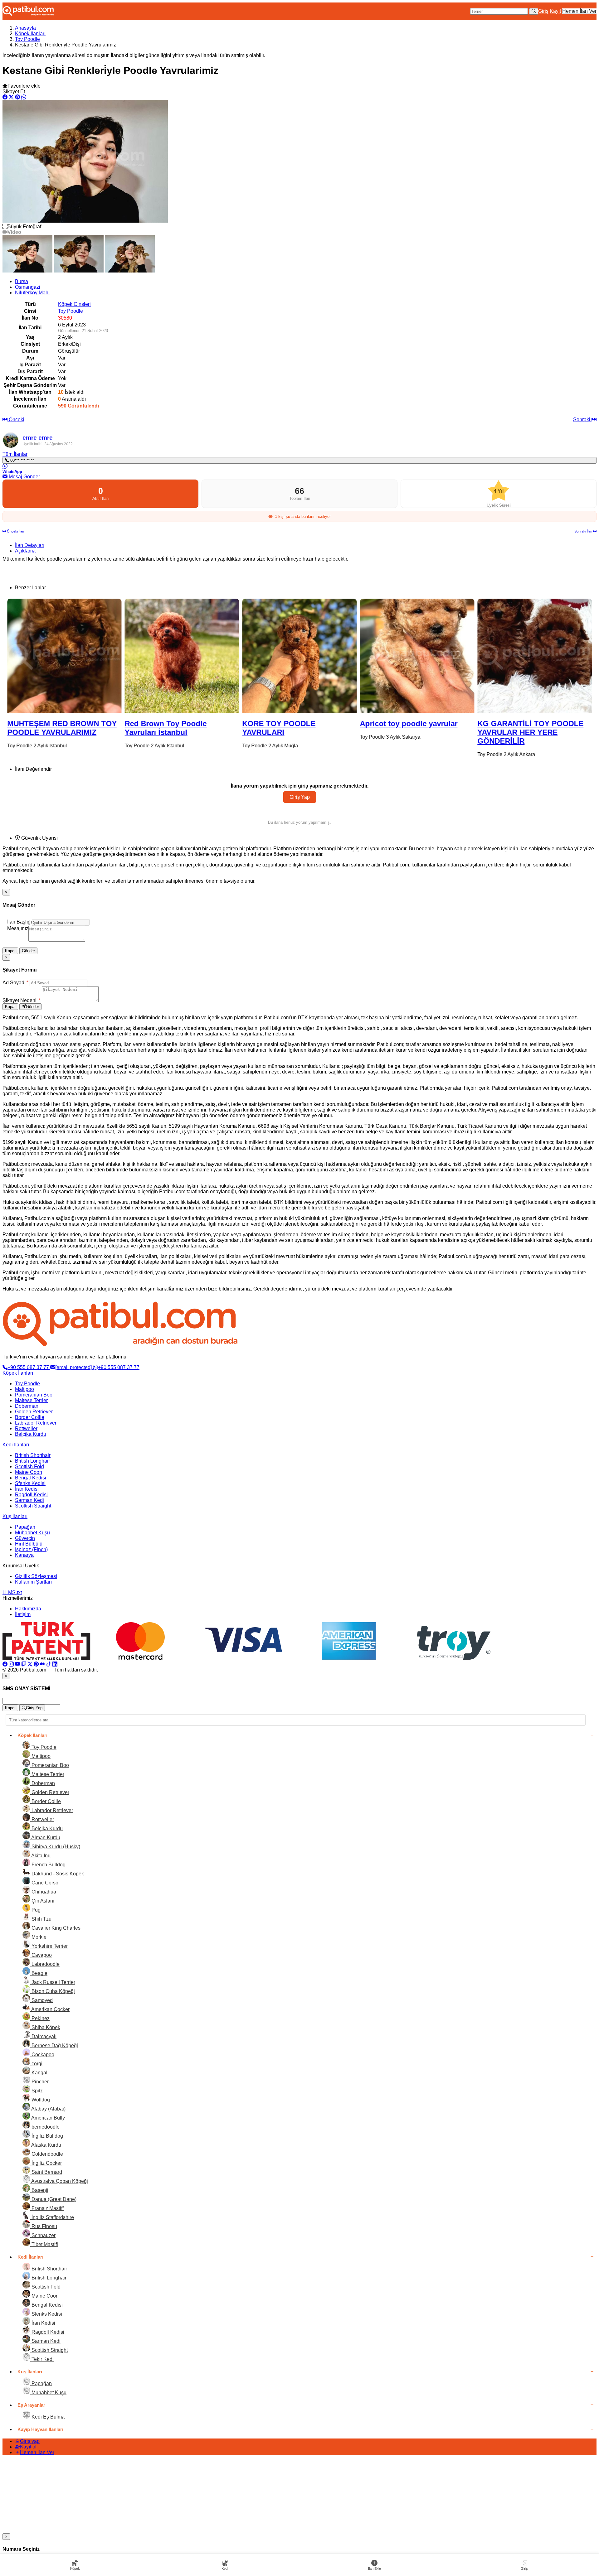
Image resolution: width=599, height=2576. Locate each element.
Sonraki (582, 420)
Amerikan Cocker (50, 2009)
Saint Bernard (46, 2172)
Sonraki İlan (584, 531)
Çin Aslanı (42, 1901)
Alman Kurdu (45, 1838)
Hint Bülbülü (29, 1544)
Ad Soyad (15, 983)
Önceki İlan (15, 531)
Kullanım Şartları (33, 1582)
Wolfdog (40, 2100)
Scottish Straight (33, 1506)
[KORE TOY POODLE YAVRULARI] (182, 656)
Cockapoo (42, 2055)
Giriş (543, 11)
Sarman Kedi (29, 1500)
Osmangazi (28, 287)
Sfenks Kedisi (30, 1483)
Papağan (25, 1527)
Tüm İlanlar (15, 454)
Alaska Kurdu (46, 2145)
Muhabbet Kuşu (32, 1533)
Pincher (39, 2082)
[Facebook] (5, 1664)
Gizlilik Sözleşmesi (36, 1576)
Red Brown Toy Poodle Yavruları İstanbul (48, 728)
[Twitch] (24, 1664)
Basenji (39, 2190)
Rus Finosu (44, 2226)
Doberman (27, 1406)
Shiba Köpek (45, 2027)
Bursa (22, 281)
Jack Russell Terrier (53, 1982)
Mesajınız (18, 928)
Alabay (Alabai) (48, 2109)
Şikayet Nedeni (22, 1000)
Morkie (38, 1937)
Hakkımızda (28, 1609)
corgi (36, 2064)
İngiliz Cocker (46, 2163)
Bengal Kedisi (31, 1478)
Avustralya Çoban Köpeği (59, 2181)
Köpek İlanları (30, 34)
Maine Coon (29, 1472)
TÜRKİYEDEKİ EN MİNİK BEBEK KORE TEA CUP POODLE (521, 732)
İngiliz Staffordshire (52, 2217)
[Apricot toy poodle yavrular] (300, 656)
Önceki (16, 420)
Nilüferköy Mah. (32, 293)
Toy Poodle (27, 39)
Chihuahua (43, 1892)
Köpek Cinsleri (74, 304)
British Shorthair (33, 1455)
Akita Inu (40, 1856)
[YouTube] (17, 1664)
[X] (30, 1664)
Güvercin (25, 1538)
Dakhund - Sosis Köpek (57, 1874)
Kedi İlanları (16, 1445)
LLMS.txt (12, 1592)
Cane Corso (44, 1883)
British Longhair (32, 1461)
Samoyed (41, 2000)
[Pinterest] (36, 1664)
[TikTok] (49, 1664)
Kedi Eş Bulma (47, 2417)
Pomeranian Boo (34, 1395)
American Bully (48, 2118)
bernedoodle (45, 2127)
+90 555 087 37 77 (29, 1367)
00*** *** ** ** (22, 460)
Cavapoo (41, 1955)
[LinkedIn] (55, 1664)
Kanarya (24, 1555)
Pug (35, 1910)
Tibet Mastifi (44, 2244)
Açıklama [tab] (25, 551)
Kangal (39, 2073)
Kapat (10, 951)
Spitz (37, 2091)
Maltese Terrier (31, 1400)
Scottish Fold (29, 1466)
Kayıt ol (28, 2447)
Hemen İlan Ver (579, 11)
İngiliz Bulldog (47, 2136)
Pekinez (40, 2018)
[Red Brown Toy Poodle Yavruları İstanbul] (64, 656)
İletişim (23, 1614)
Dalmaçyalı (43, 2036)
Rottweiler (26, 1428)
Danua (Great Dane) (53, 2199)
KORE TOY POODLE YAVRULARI (161, 728)
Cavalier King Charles (55, 1928)
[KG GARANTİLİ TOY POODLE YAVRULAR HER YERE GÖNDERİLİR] (417, 656)
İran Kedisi (27, 1489)
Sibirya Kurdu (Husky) (55, 1847)
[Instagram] (11, 1664)
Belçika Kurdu (31, 1434)
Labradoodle (45, 1964)
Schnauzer (43, 2235)
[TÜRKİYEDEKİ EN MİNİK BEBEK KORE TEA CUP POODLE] (535, 656)
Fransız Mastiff (47, 2208)
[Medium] (42, 1664)
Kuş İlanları (15, 1516)
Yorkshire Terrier (49, 1946)
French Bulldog (48, 1865)
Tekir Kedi (42, 2359)
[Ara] (534, 11)
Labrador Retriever (36, 1423)
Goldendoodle (47, 2154)
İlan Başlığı (19, 922)
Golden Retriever (34, 1412)
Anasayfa (25, 28)
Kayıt (555, 11)
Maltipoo (24, 1389)
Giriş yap (30, 2441)
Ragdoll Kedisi (31, 1495)
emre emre (38, 438)
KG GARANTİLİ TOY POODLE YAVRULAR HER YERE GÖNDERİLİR (413, 732)
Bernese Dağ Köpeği (54, 2045)
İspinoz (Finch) (31, 1549)
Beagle (39, 1973)
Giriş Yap (300, 797)
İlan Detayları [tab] (30, 545)
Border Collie (30, 1417)
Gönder (28, 951)
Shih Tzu (41, 1919)
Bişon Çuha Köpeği (53, 1991)
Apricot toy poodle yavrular (291, 724)
